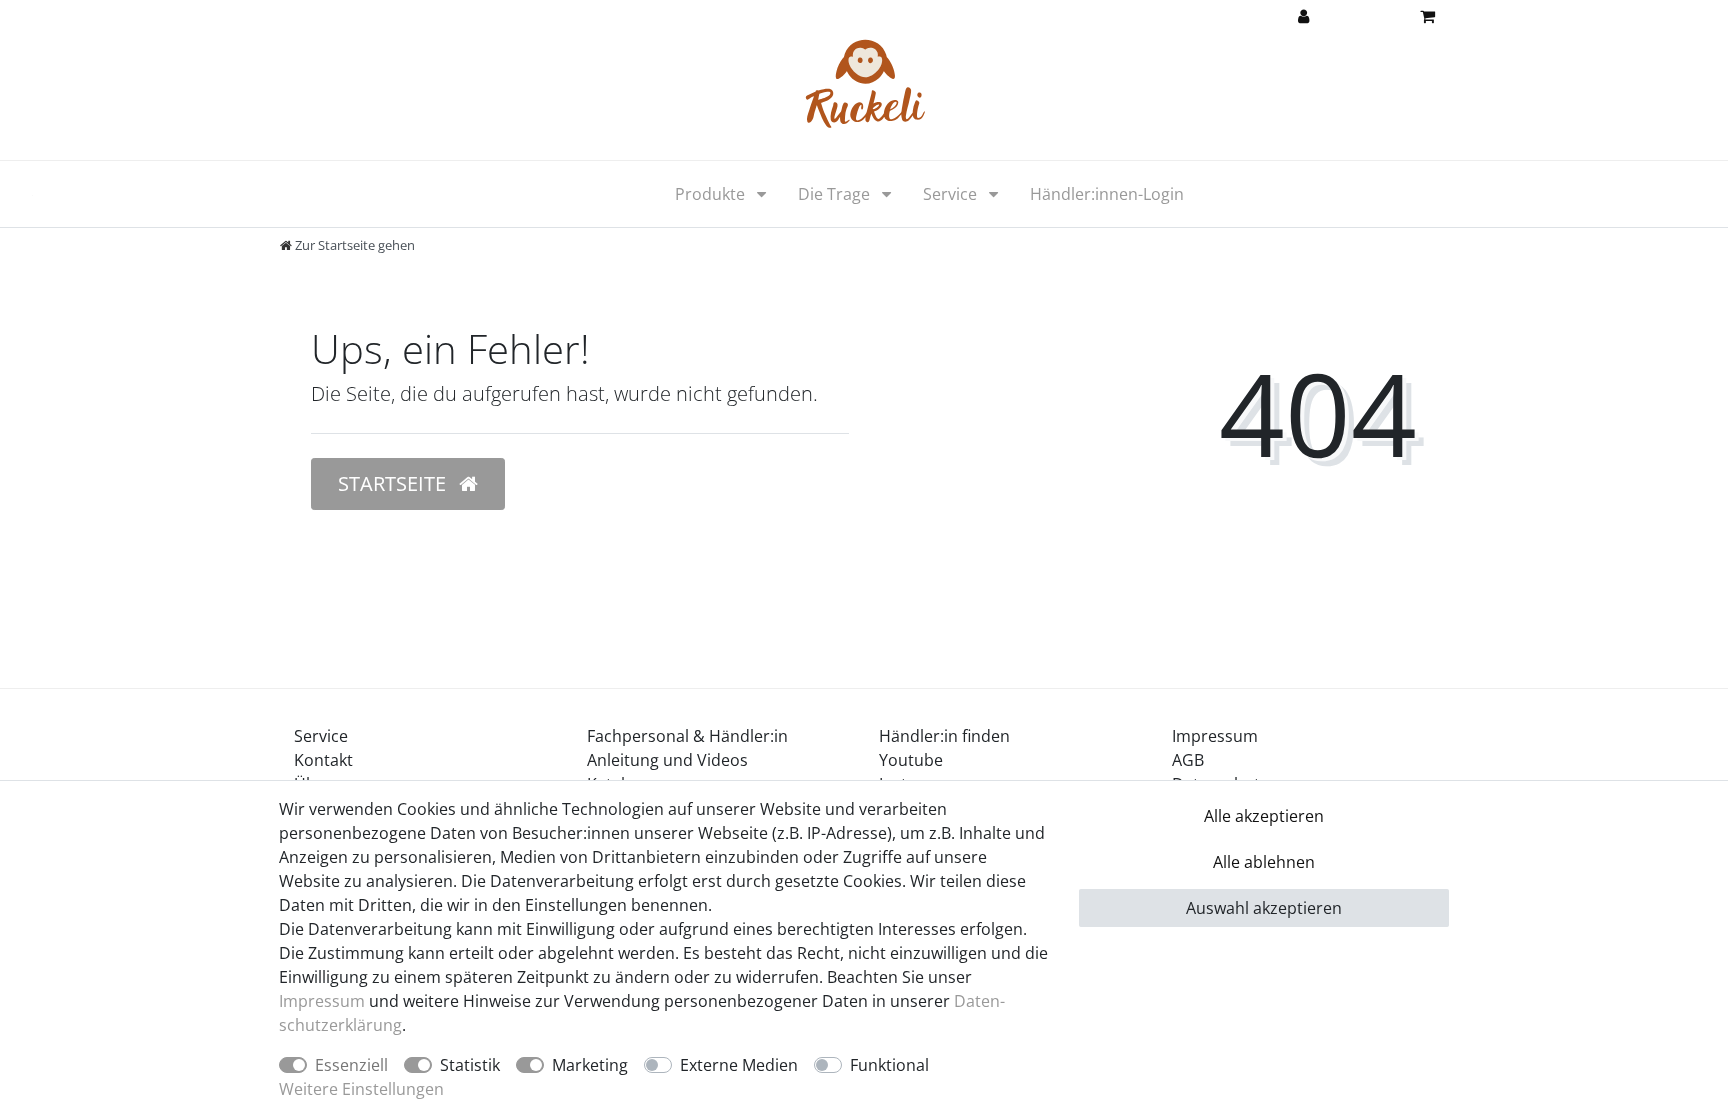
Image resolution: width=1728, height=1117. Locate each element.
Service (952, 194)
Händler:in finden (944, 736)
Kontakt (323, 760)
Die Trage (836, 194)
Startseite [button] (394, 483)
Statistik (470, 1065)
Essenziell (351, 1065)
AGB (1188, 760)
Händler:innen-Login (1107, 194)
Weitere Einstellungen (361, 1089)
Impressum (1215, 736)
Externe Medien (739, 1065)
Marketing (590, 1065)
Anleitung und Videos (667, 760)
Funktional (889, 1065)
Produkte (712, 194)
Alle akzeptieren (1264, 816)
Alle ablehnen (1264, 862)
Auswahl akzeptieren (1264, 908)
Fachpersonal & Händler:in (687, 736)
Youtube (911, 760)
